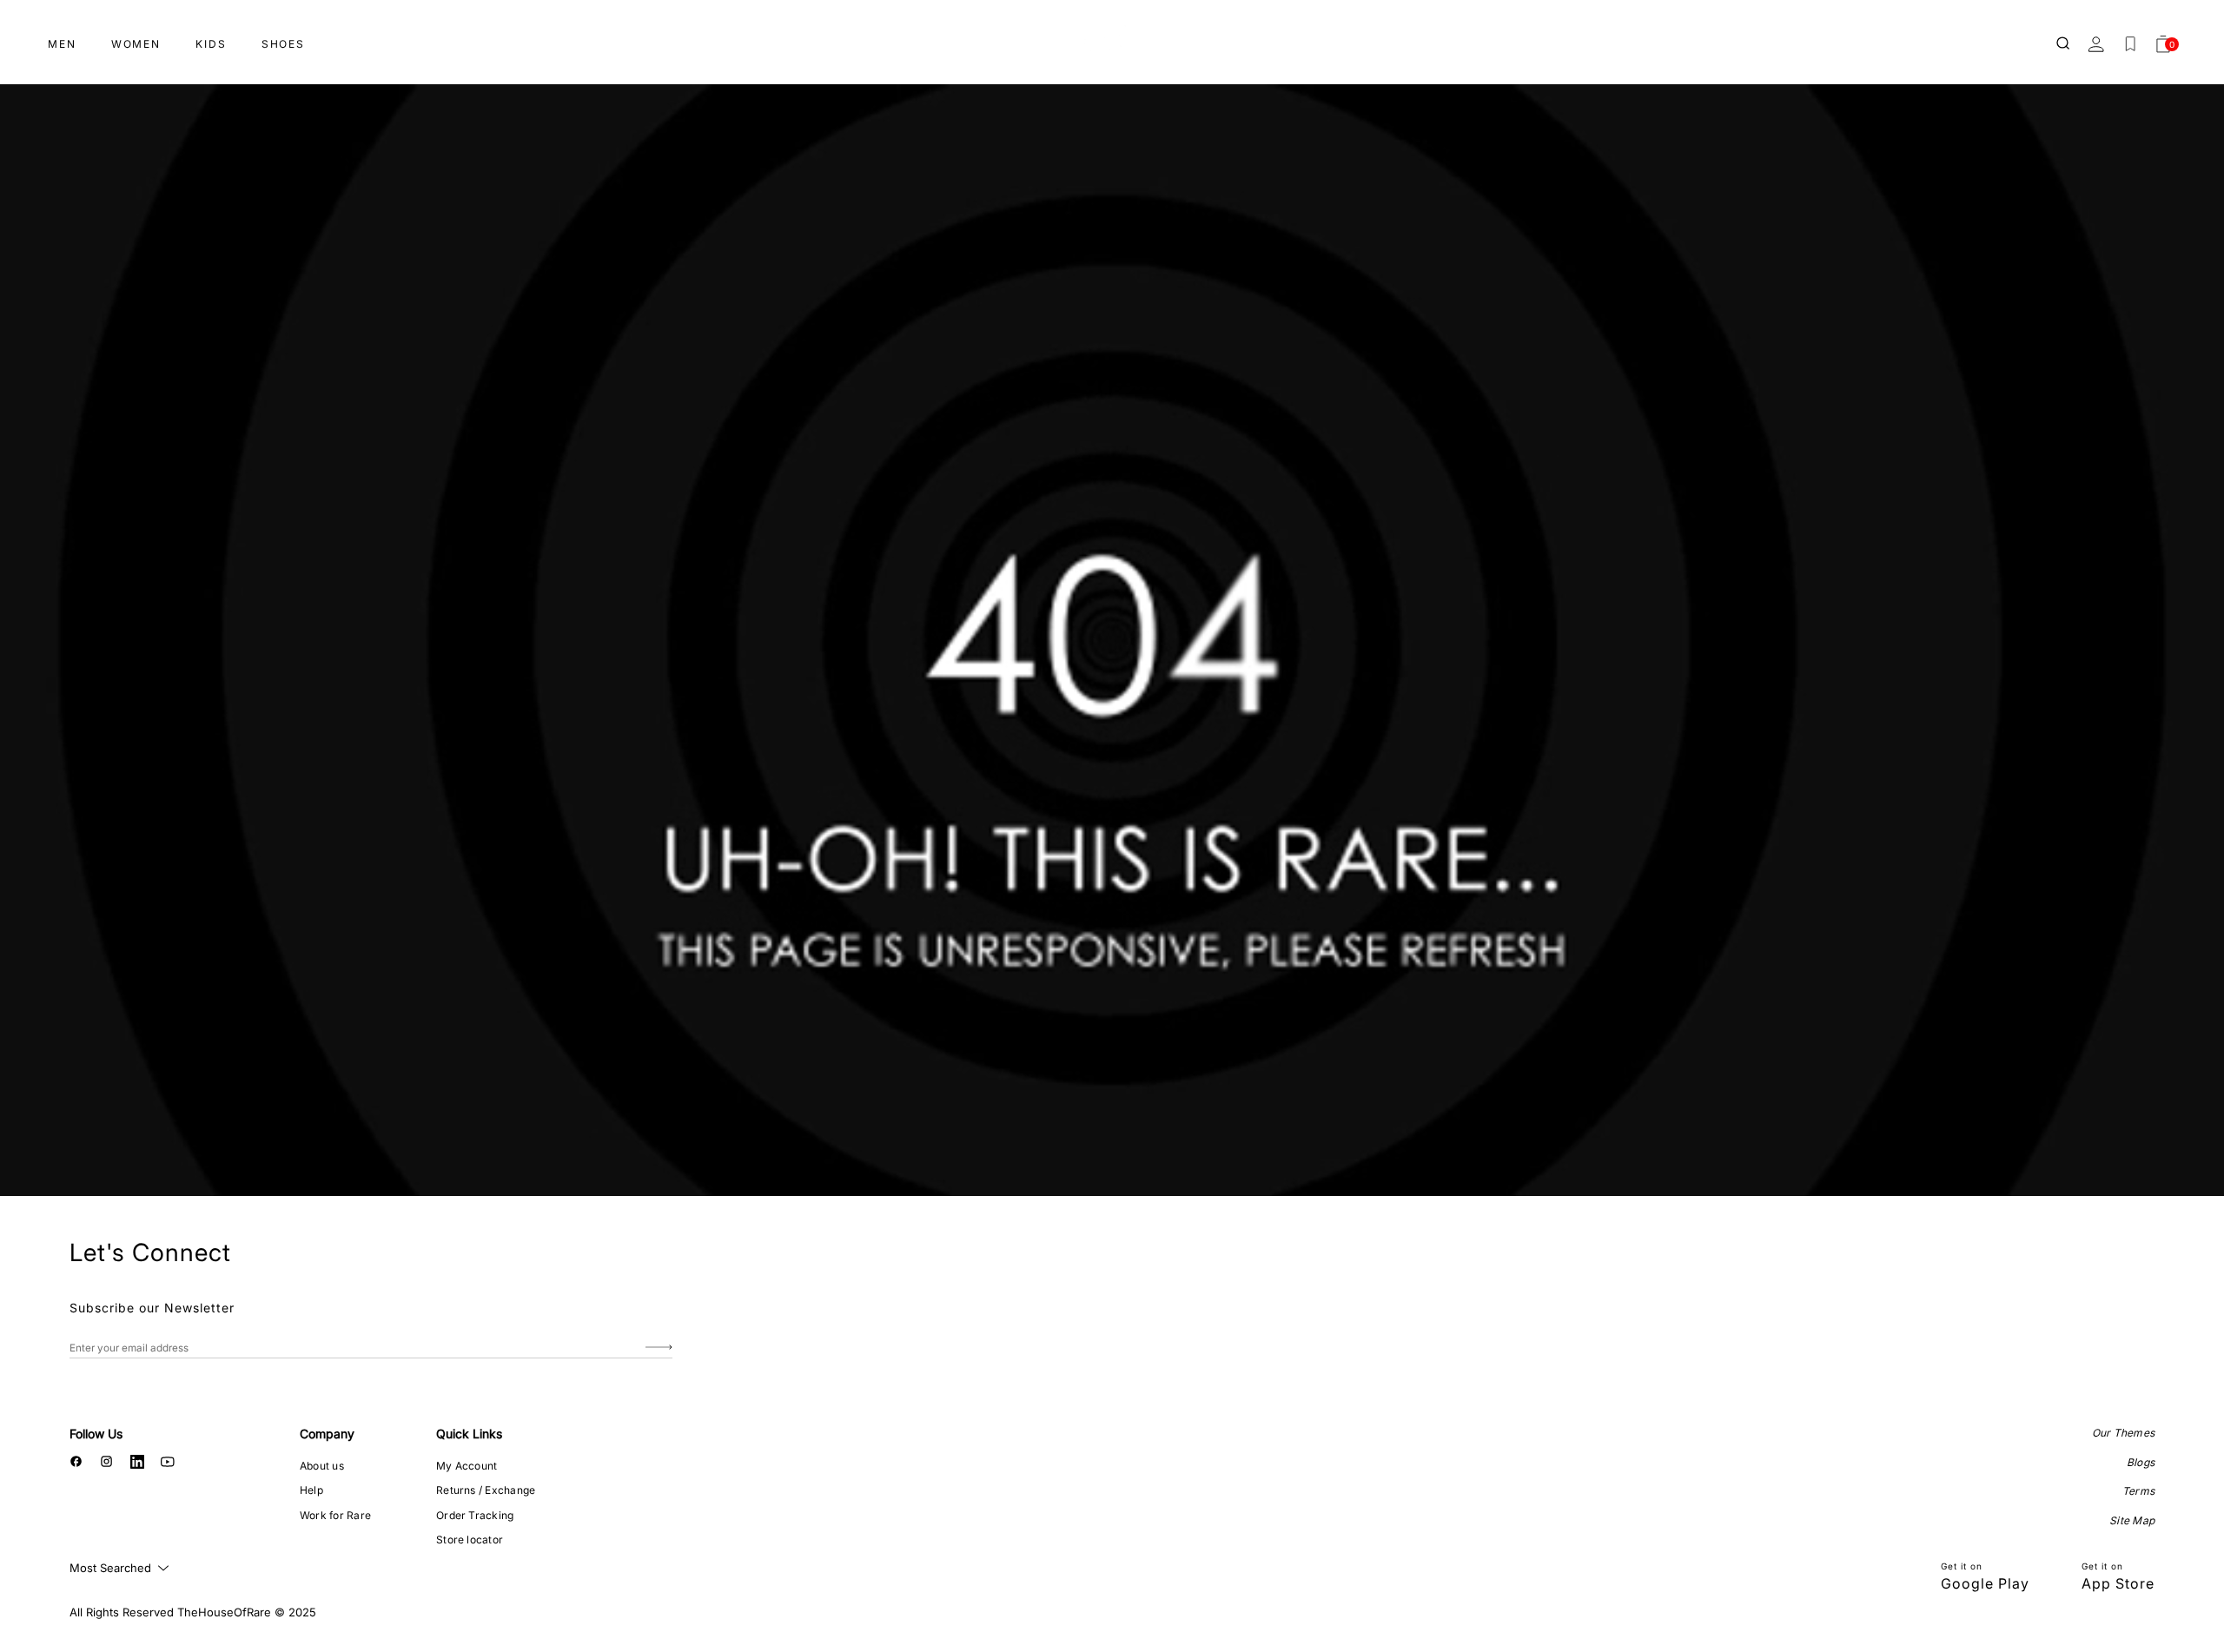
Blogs (2141, 1462)
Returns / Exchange (486, 1490)
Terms (2138, 1491)
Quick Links (469, 1434)
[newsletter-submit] (659, 1348)
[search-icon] (2064, 44)
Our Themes (2123, 1433)
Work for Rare (335, 1515)
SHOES (283, 44)
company (327, 1434)
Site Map (2132, 1520)
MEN (62, 44)
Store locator (470, 1540)
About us (322, 1466)
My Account (467, 1466)
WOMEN (136, 44)
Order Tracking (475, 1515)
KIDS (211, 44)
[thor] (1112, 37)
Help (311, 1490)
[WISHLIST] (2130, 44)
